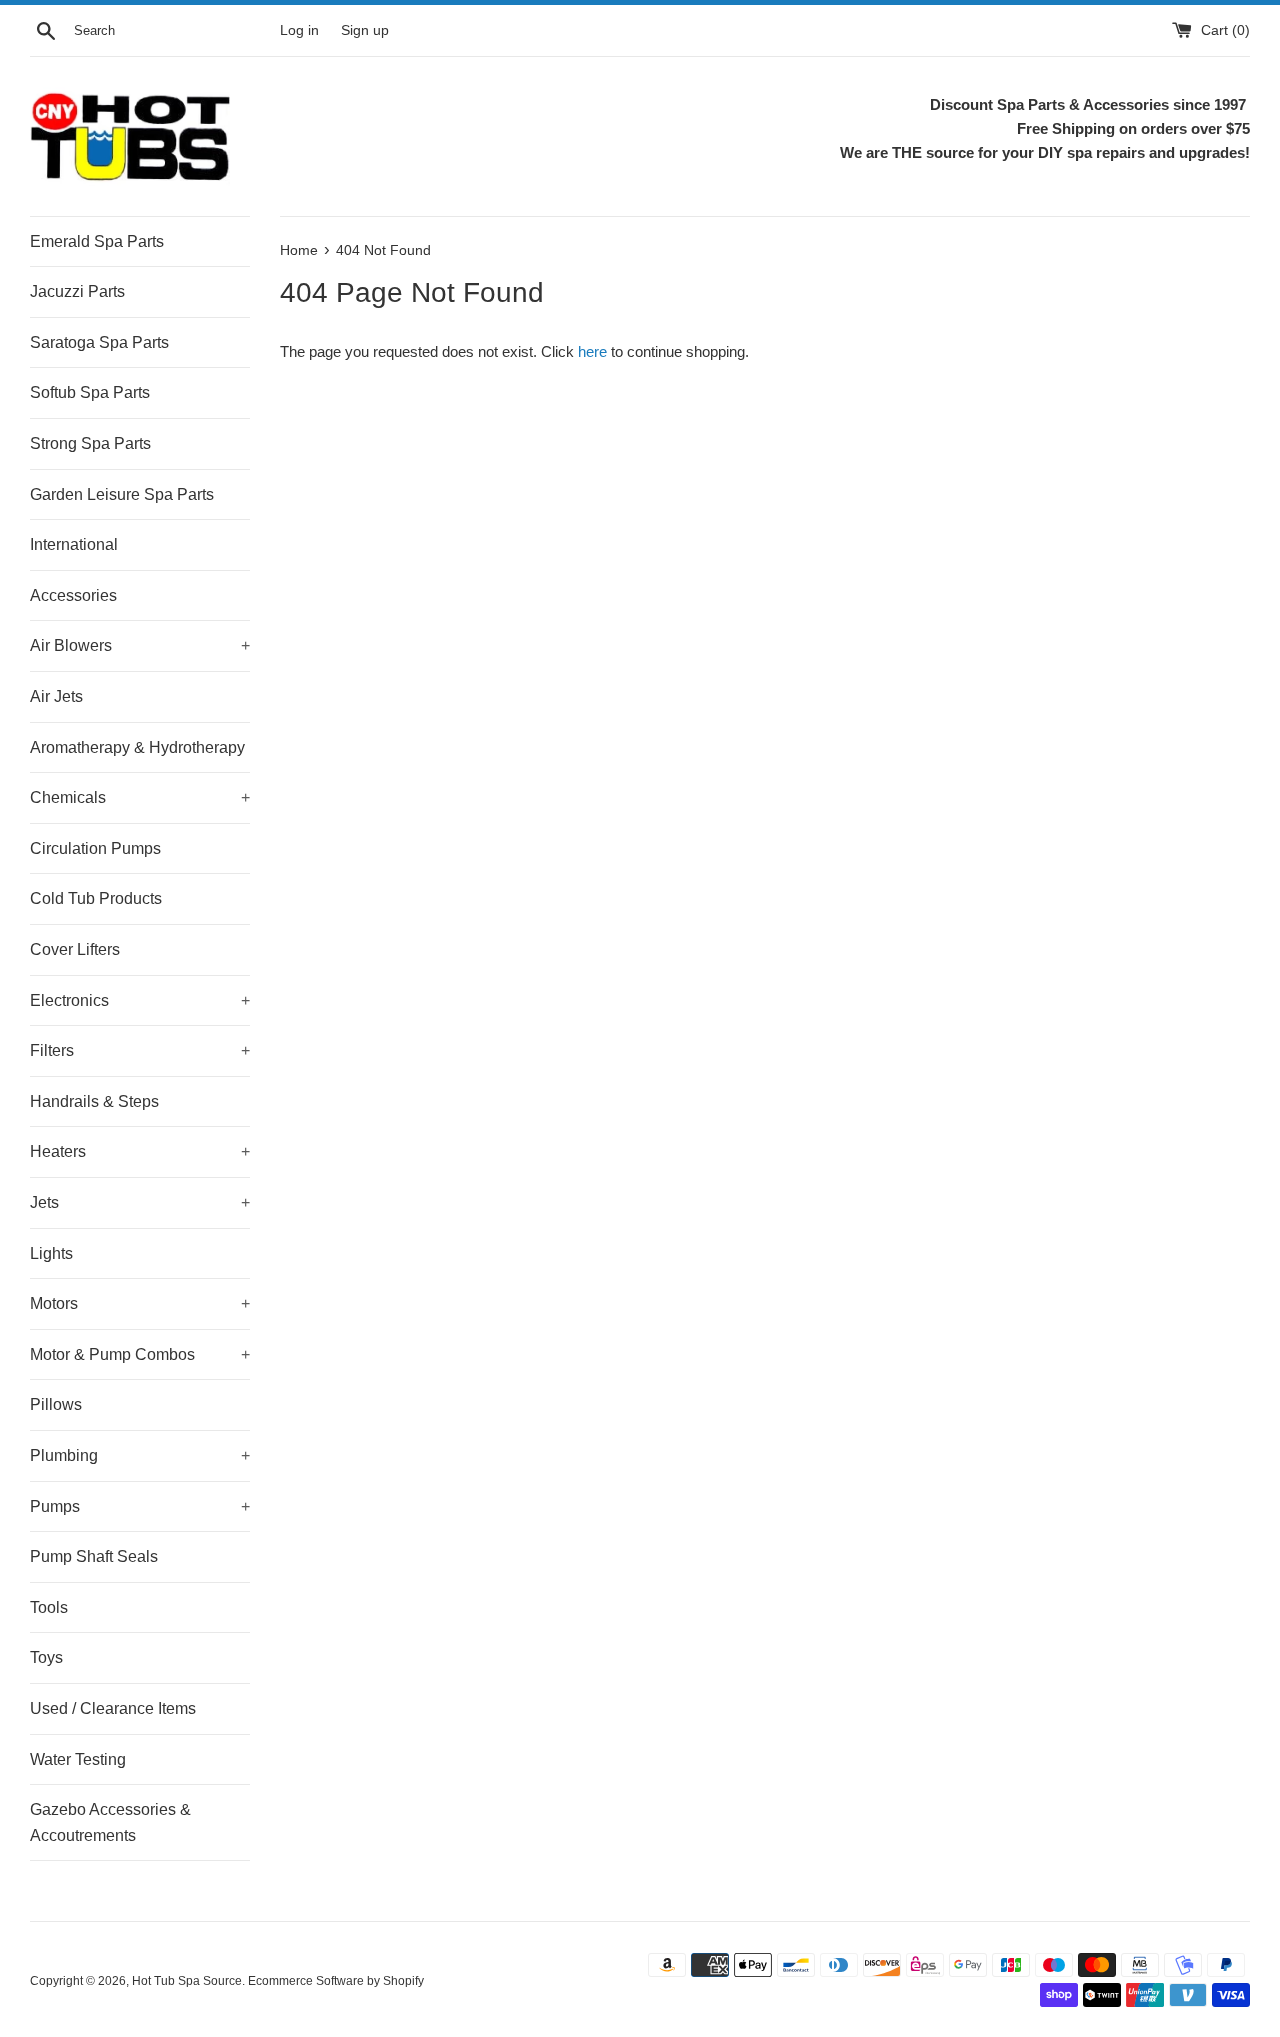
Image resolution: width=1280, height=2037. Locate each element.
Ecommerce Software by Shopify (336, 1981)
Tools (49, 1607)
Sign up (365, 30)
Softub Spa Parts (90, 392)
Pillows (56, 1404)
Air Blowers (140, 645)
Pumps (140, 1506)
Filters (140, 1050)
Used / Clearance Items (113, 1708)
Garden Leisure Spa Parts (122, 494)
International (74, 544)
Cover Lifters (75, 949)
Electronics (140, 1000)
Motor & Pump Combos (140, 1354)
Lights (51, 1253)
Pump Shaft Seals (94, 1556)
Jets (140, 1202)
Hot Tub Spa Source (187, 1981)
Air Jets (56, 696)
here (592, 351)
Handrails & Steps (94, 1101)
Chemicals (140, 797)
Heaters (140, 1151)
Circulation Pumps (95, 848)
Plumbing (140, 1455)
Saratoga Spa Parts (99, 342)
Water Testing (78, 1759)
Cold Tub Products (96, 898)
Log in (299, 30)
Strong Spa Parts (90, 443)
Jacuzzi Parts (77, 291)
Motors (140, 1303)
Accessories (73, 595)
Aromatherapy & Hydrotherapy (137, 747)
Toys (46, 1657)
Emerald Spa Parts (97, 241)
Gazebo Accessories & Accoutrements (110, 1822)
